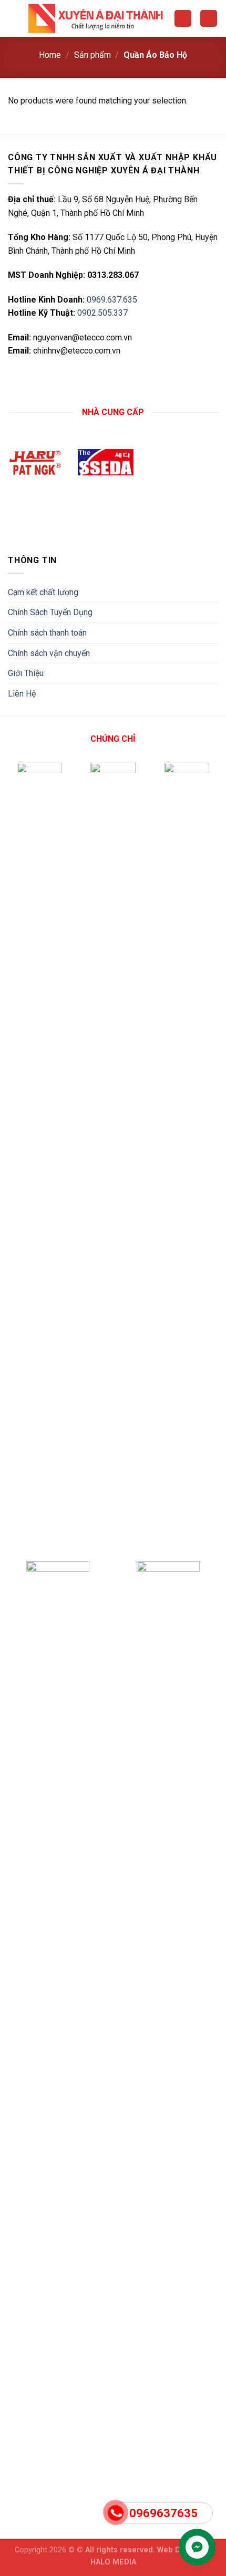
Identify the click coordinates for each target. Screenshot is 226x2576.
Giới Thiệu (26, 673)
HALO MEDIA (113, 2562)
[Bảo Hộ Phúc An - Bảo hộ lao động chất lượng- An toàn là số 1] (97, 19)
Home (50, 55)
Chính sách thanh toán (47, 633)
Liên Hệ (22, 694)
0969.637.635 (112, 300)
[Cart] (209, 19)
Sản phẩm (93, 55)
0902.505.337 (102, 313)
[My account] (183, 19)
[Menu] (14, 18)
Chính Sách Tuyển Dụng (50, 612)
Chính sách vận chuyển (49, 653)
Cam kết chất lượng (43, 592)
